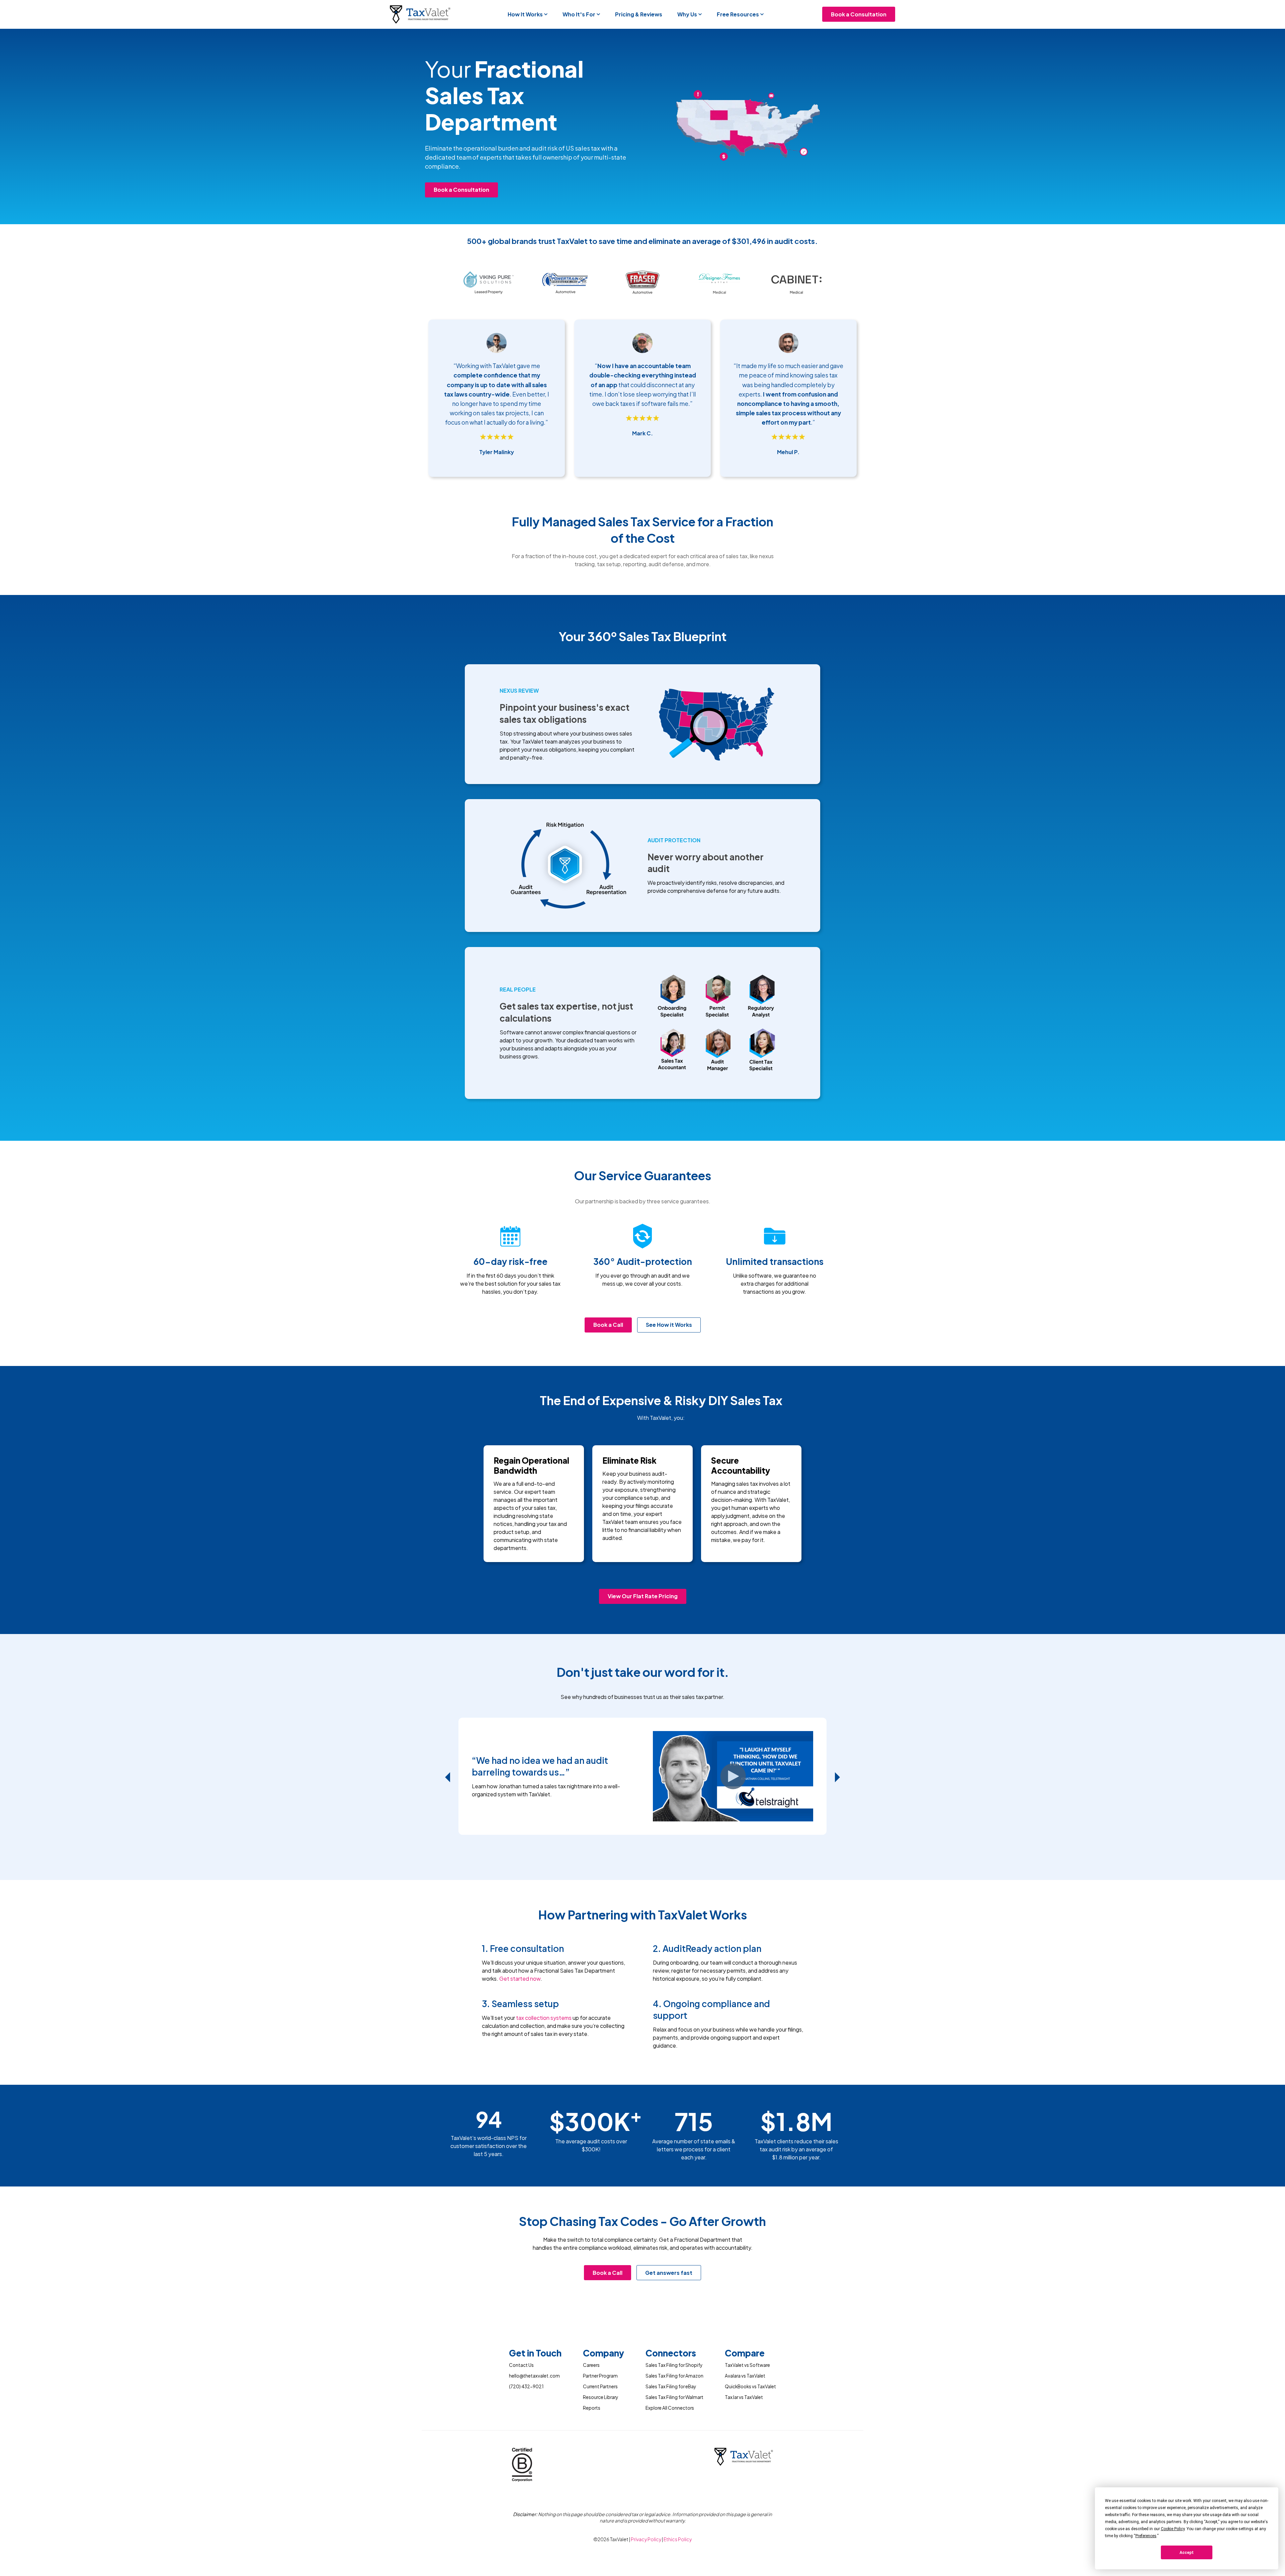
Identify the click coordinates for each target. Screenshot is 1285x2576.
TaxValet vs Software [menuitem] (747, 2365)
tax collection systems (544, 2018)
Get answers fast (669, 2273)
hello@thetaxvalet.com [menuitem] (534, 2376)
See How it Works (669, 1325)
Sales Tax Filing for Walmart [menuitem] (674, 2397)
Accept (1187, 2553)
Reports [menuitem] (592, 2408)
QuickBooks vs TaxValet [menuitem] (750, 2386)
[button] (528, 14)
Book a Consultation (859, 14)
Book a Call (608, 1325)
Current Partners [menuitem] (600, 2386)
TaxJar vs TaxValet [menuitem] (744, 2397)
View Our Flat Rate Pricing (643, 1596)
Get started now (520, 1979)
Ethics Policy (678, 2539)
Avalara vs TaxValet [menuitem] (745, 2376)
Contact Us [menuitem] (521, 2365)
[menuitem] (535, 2354)
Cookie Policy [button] (1173, 2529)
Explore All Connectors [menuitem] (670, 2408)
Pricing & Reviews (639, 14)
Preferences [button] (1146, 2536)
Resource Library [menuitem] (601, 2397)
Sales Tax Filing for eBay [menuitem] (671, 2386)
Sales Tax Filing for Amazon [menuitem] (674, 2376)
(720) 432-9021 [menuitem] (526, 2386)
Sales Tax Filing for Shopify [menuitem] (674, 2365)
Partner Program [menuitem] (600, 2376)
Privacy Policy (646, 2539)
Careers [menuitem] (591, 2365)
